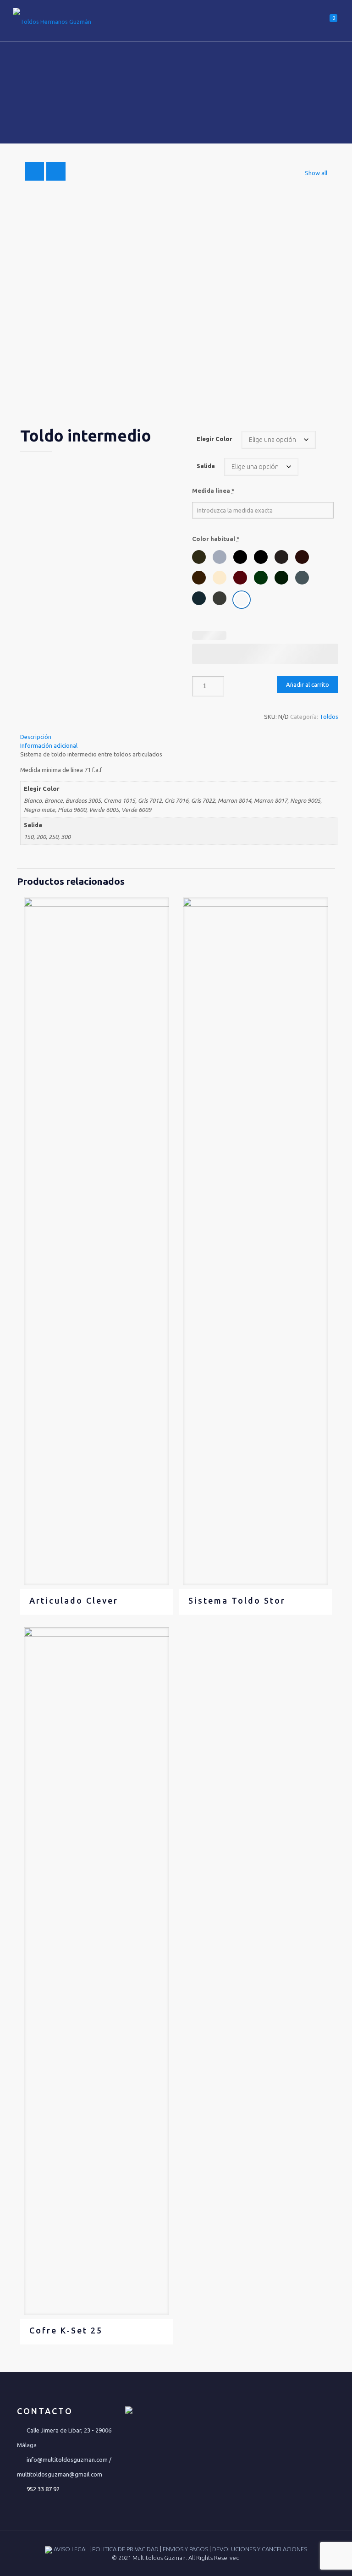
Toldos (329, 717)
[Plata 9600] (220, 557)
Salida (206, 466)
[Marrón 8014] (199, 578)
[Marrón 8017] (302, 557)
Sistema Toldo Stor (237, 1600)
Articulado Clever (74, 1600)
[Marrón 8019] (281, 557)
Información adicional (49, 745)
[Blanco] (242, 600)
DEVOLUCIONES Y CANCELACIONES (260, 2549)
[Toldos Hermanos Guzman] (52, 21)
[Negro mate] (240, 557)
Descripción (36, 737)
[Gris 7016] (199, 598)
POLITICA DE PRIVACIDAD (126, 2549)
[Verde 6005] (261, 578)
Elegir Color (214, 439)
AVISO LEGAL (71, 2549)
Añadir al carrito (308, 684)
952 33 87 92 (43, 2489)
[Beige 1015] (220, 578)
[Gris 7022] (220, 598)
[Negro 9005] (261, 557)
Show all (316, 173)
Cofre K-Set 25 (66, 2330)
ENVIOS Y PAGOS (186, 2549)
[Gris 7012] (302, 578)
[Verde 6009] (281, 578)
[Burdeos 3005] (240, 578)
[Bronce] (199, 557)
